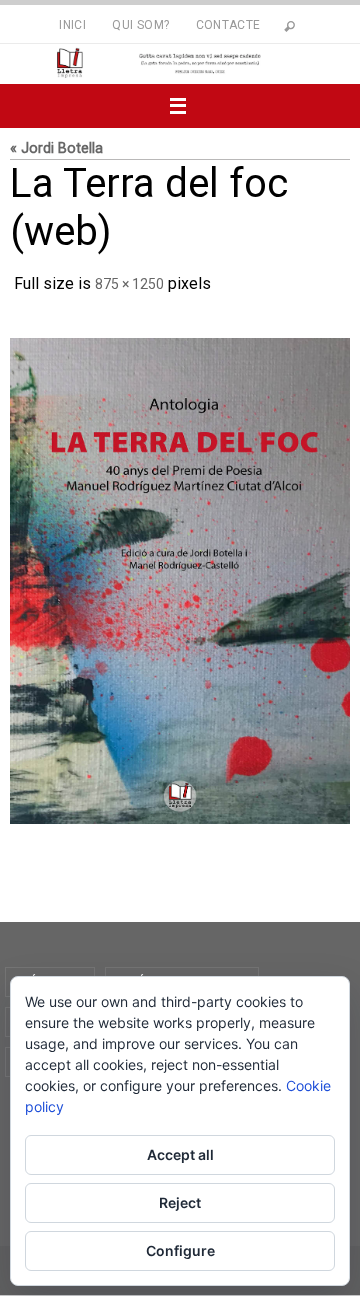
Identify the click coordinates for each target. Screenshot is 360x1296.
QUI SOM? (140, 25)
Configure (180, 1250)
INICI (72, 25)
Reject (180, 1202)
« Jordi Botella (56, 148)
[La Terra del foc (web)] (180, 575)
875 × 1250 (129, 282)
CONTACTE (228, 25)
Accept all (180, 1154)
